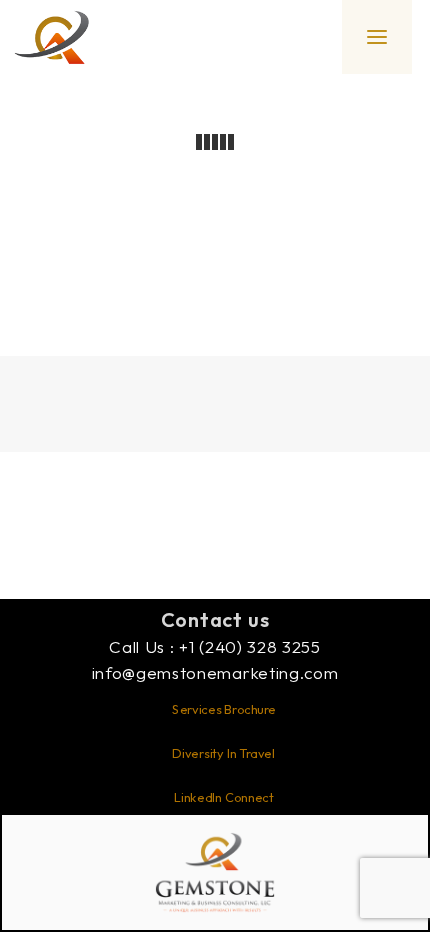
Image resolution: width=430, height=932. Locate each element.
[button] (377, 37)
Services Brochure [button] (224, 709)
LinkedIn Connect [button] (223, 797)
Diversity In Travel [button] (223, 753)
